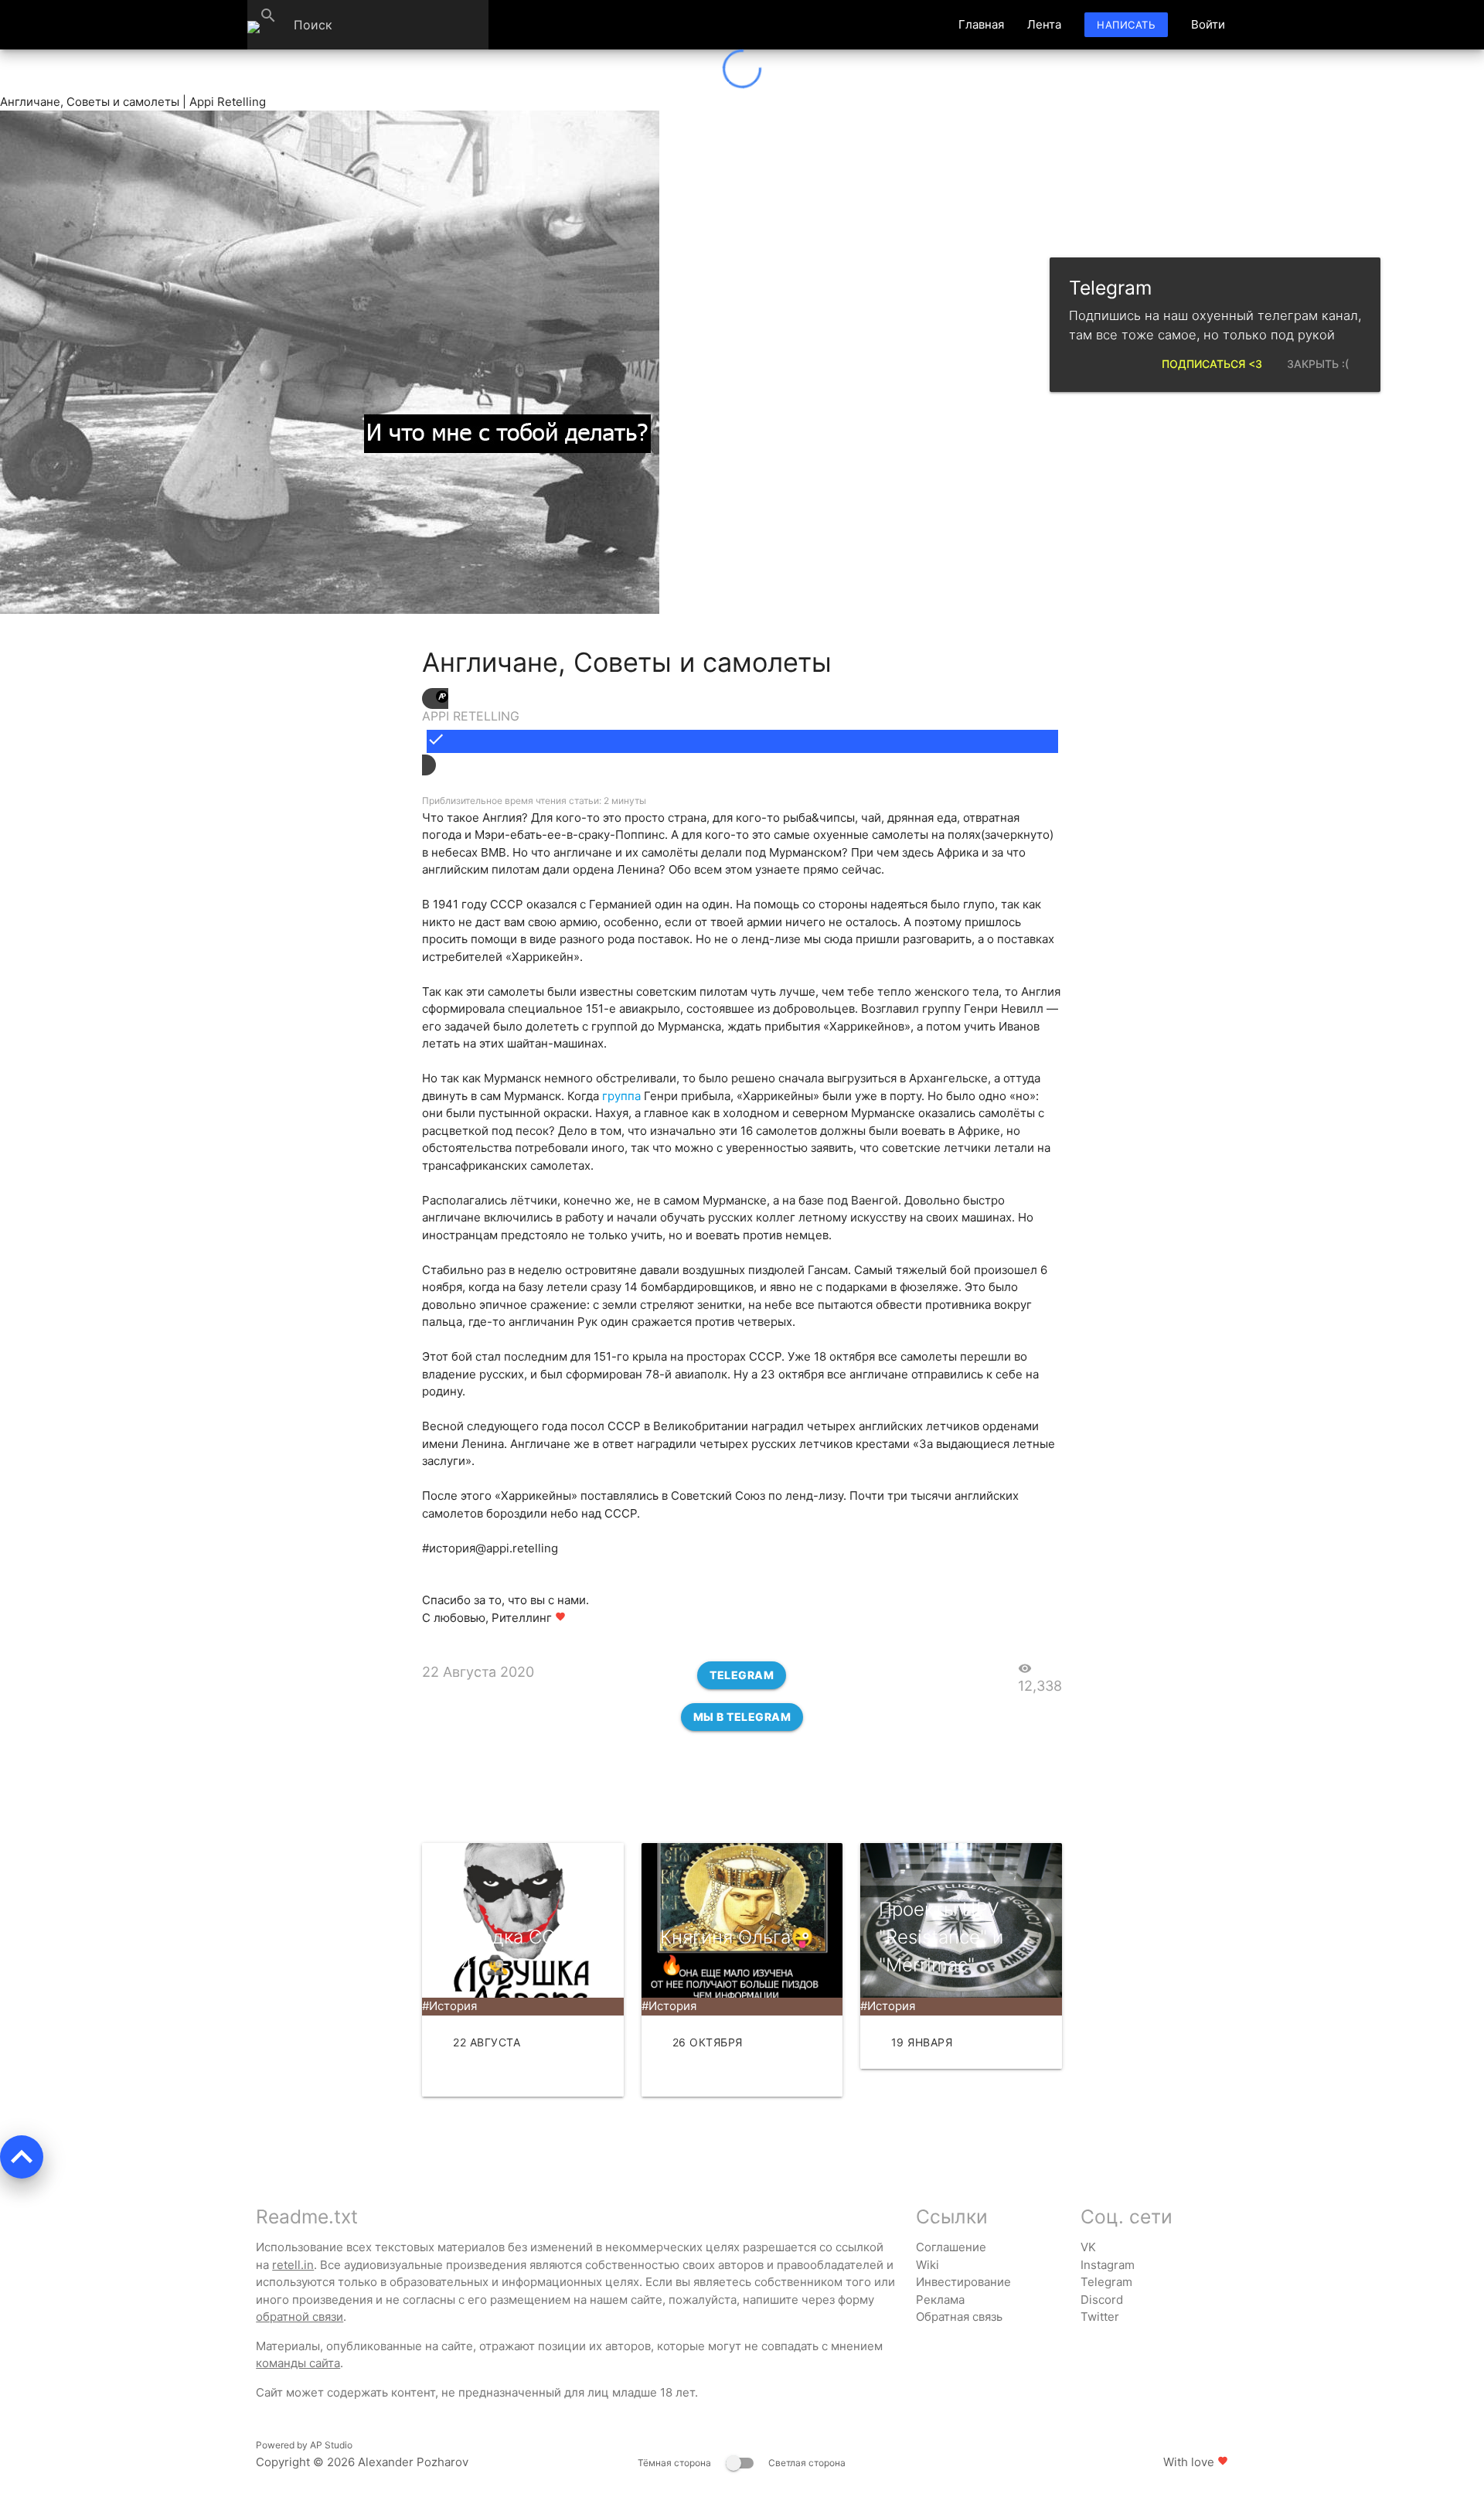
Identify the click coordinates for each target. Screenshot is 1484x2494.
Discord (1102, 2300)
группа (621, 1096)
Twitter (1100, 2317)
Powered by (304, 2445)
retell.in (293, 2265)
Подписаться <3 (1212, 364)
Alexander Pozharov (413, 2462)
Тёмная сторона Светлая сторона (742, 2463)
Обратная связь (959, 2317)
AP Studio (331, 2445)
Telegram (742, 1675)
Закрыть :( (1318, 364)
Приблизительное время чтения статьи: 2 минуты (534, 801)
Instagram (1108, 2265)
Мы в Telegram (742, 1717)
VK (1088, 2247)
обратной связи (300, 2317)
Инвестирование (963, 2282)
